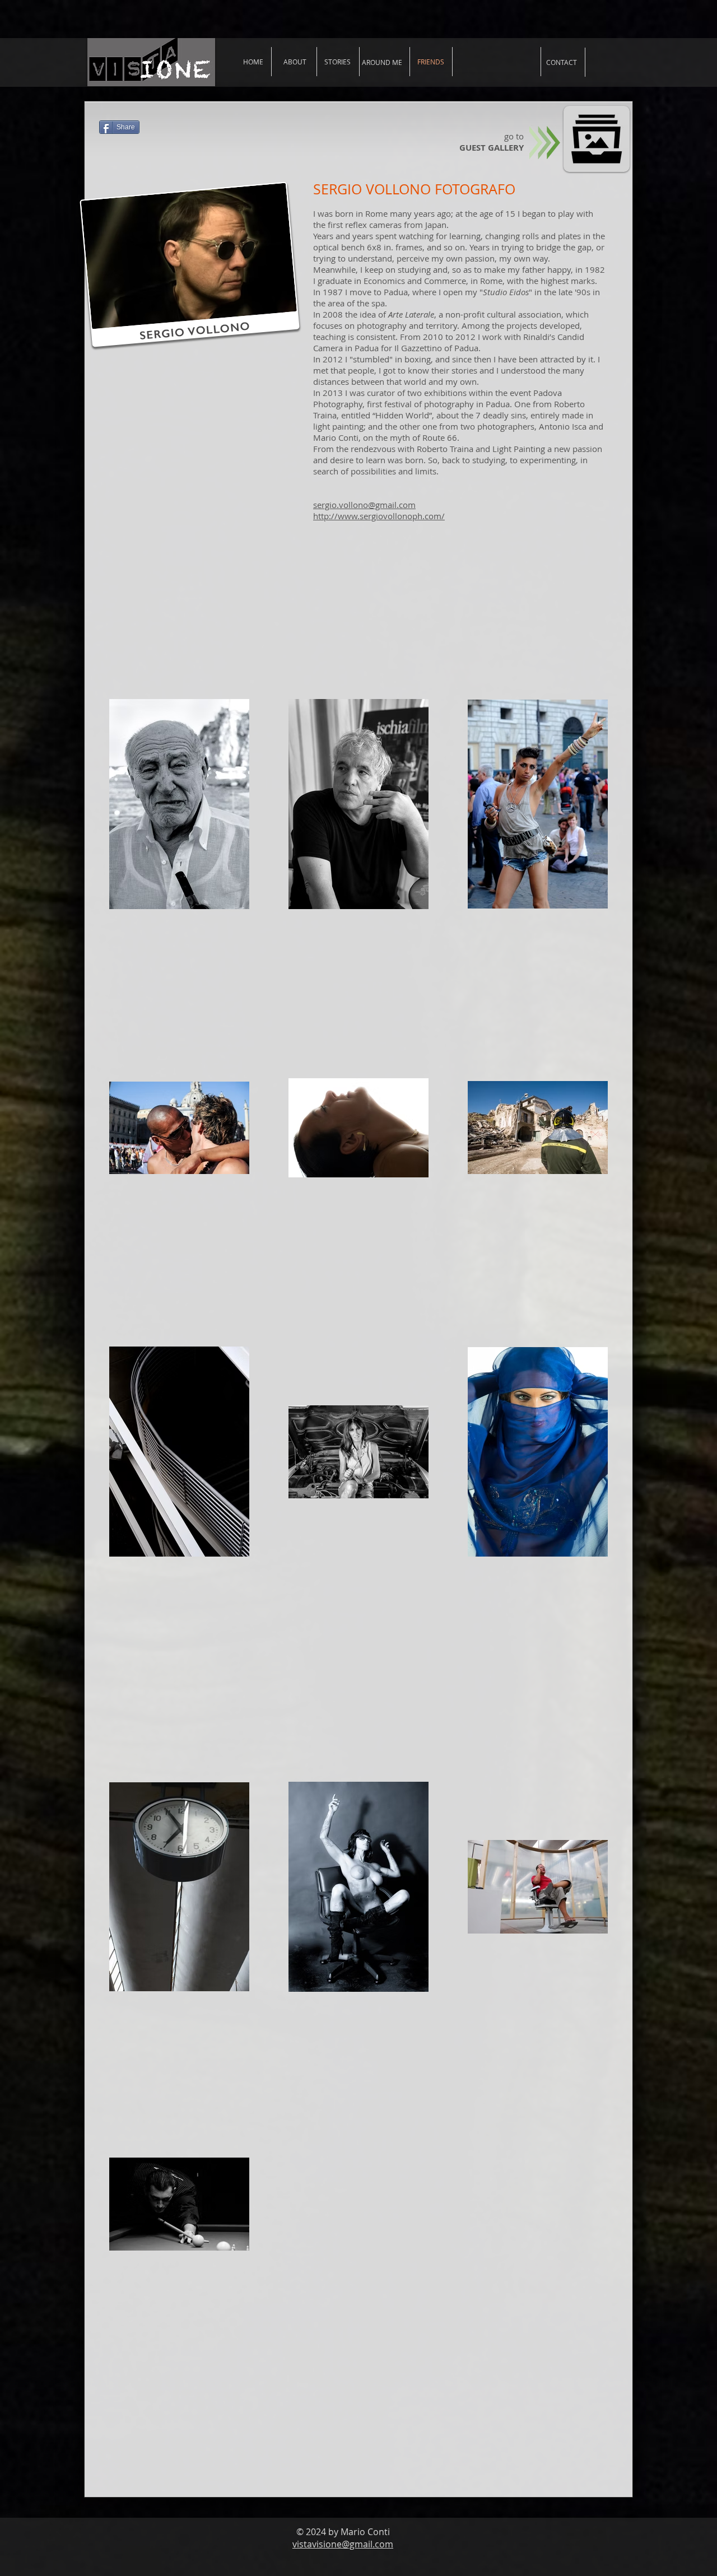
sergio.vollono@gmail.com (364, 505)
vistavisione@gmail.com (343, 2544)
